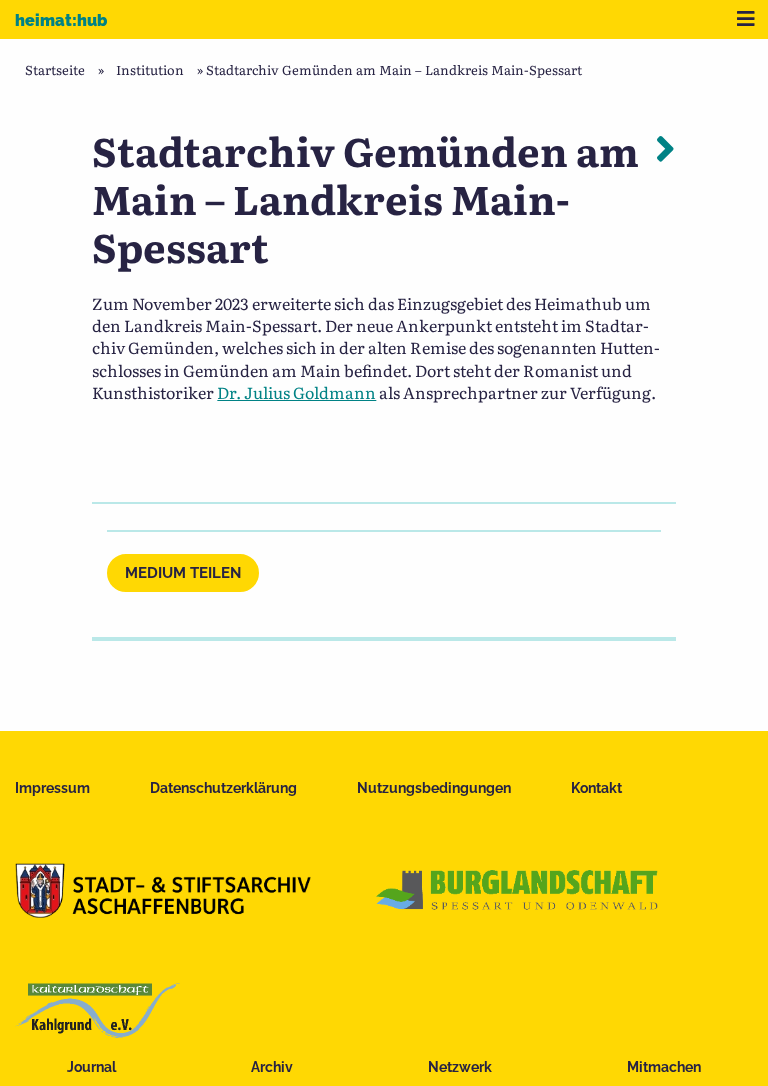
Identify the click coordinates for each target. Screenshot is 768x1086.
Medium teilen (183, 573)
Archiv (272, 1067)
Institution (150, 69)
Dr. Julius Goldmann (296, 392)
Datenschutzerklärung (223, 788)
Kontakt (596, 788)
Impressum (52, 788)
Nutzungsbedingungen (434, 788)
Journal (91, 1067)
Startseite (55, 69)
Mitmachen (664, 1067)
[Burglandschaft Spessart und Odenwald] (518, 911)
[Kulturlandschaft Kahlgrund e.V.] (97, 1031)
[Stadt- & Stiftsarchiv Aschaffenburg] (163, 911)
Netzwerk (460, 1067)
